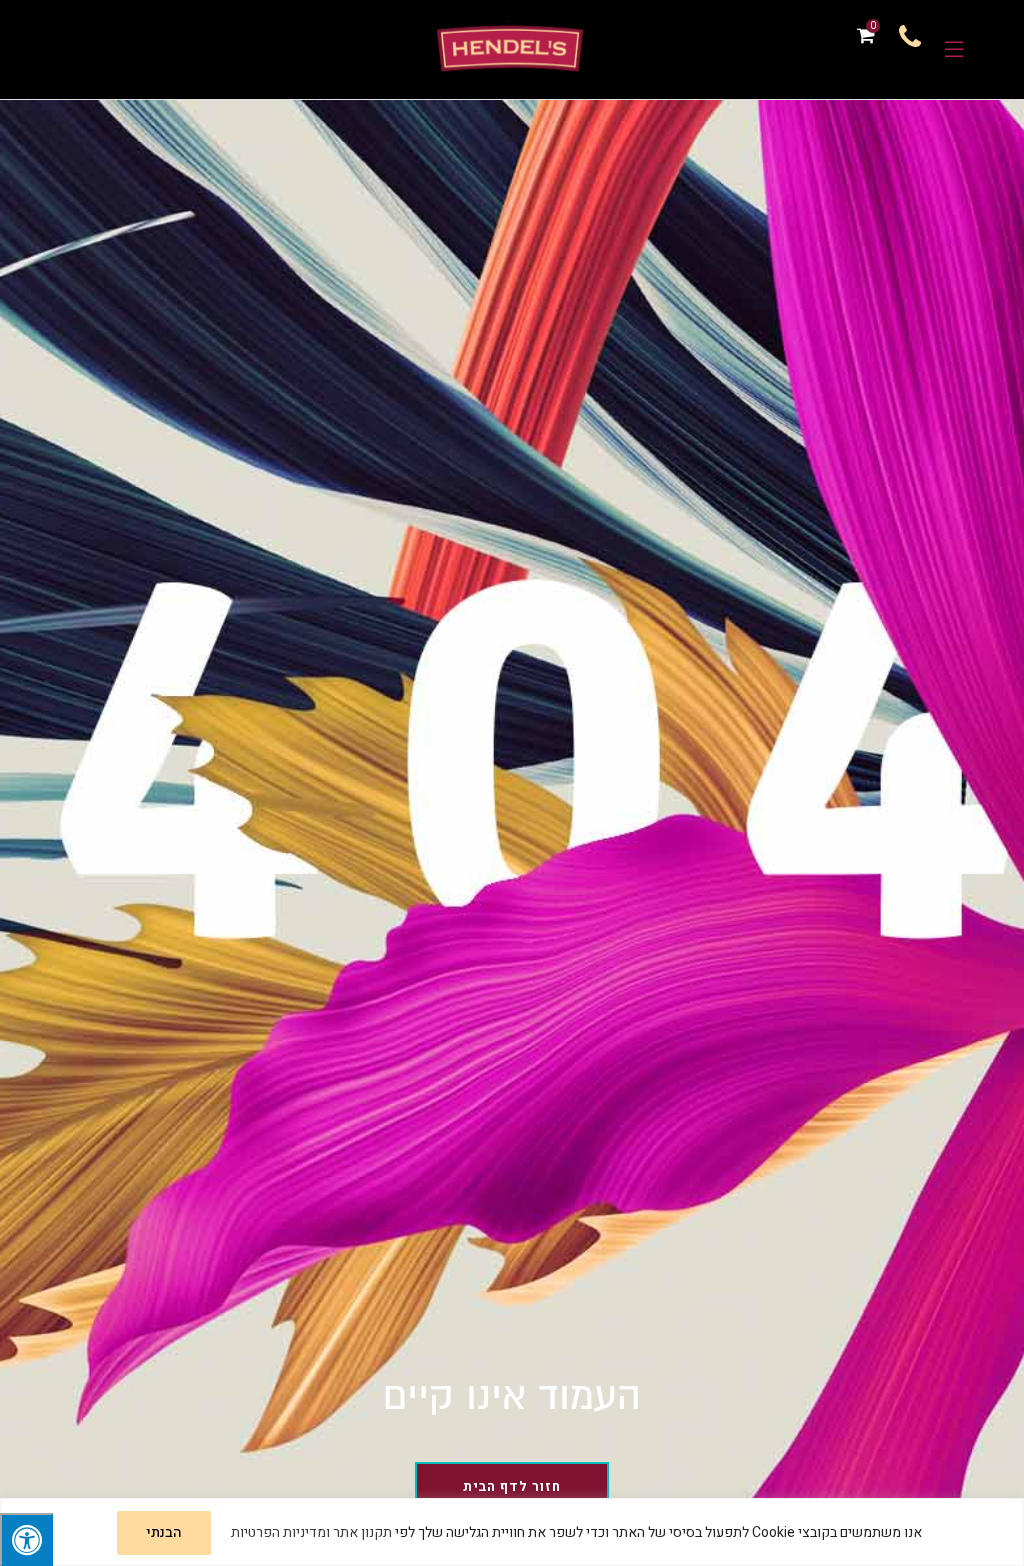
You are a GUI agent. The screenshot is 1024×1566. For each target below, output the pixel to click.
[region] (512, 1532)
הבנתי (164, 1532)
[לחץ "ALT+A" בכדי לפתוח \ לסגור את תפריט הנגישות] (26, 1539)
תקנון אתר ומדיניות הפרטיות (311, 1532)
